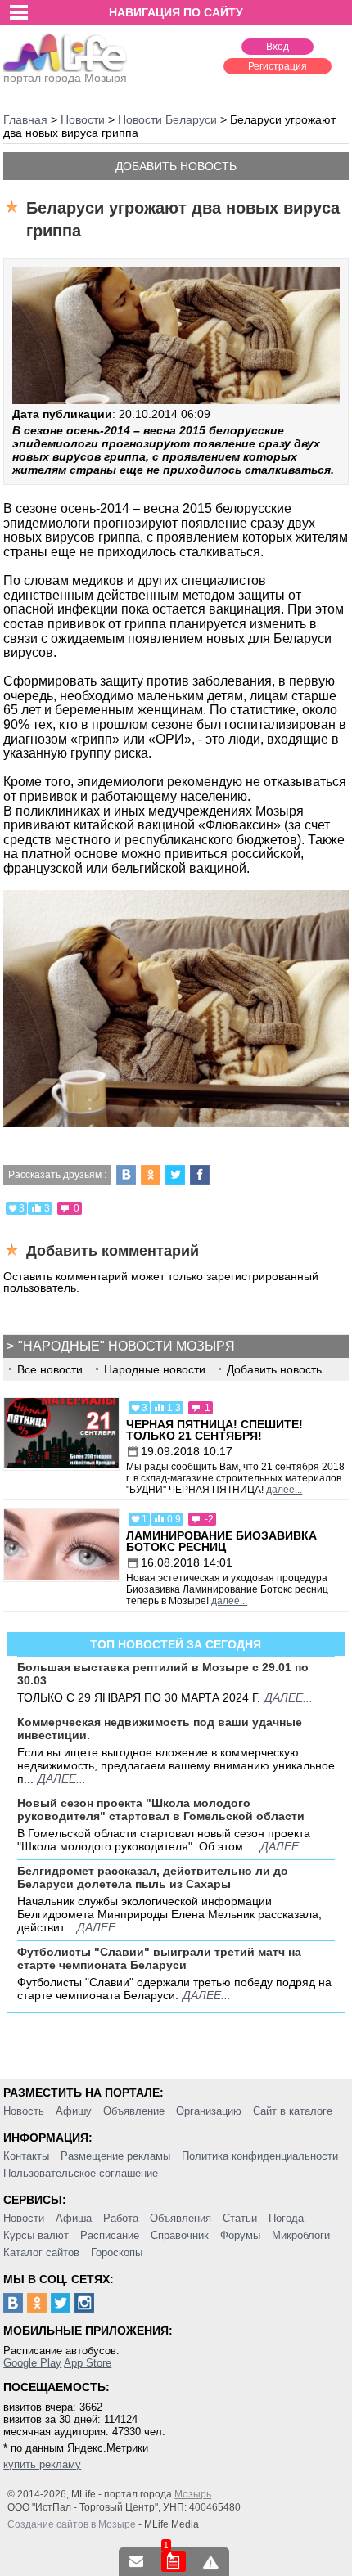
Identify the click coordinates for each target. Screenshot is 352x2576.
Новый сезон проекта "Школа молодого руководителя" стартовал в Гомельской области (161, 1809)
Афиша (74, 2218)
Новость (24, 2111)
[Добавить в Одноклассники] (151, 1175)
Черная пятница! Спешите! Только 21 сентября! (214, 1430)
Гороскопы (117, 2252)
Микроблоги (301, 2235)
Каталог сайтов (41, 2252)
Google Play (32, 2363)
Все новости (50, 1369)
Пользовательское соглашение (81, 2173)
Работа (121, 2218)
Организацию (209, 2111)
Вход (278, 47)
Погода (286, 2218)
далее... (284, 1490)
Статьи (240, 2218)
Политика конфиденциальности (260, 2156)
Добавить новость (176, 166)
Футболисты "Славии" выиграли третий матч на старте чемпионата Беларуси (159, 1958)
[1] (174, 2562)
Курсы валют (36, 2235)
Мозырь (193, 2494)
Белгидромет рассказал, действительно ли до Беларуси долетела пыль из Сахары (153, 1877)
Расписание (110, 2235)
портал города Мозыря (65, 78)
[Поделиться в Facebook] (200, 1175)
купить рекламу (42, 2464)
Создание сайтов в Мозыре (72, 2524)
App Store (88, 2363)
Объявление (134, 2111)
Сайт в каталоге (293, 2111)
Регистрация (278, 66)
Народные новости (155, 1369)
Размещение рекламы (115, 2156)
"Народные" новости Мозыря (126, 1346)
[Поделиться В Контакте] (126, 1175)
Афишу (74, 2111)
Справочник (180, 2235)
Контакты (26, 2156)
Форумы (240, 2235)
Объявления (181, 2218)
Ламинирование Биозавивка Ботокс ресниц (221, 1541)
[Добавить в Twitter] (175, 1175)
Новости (24, 2218)
